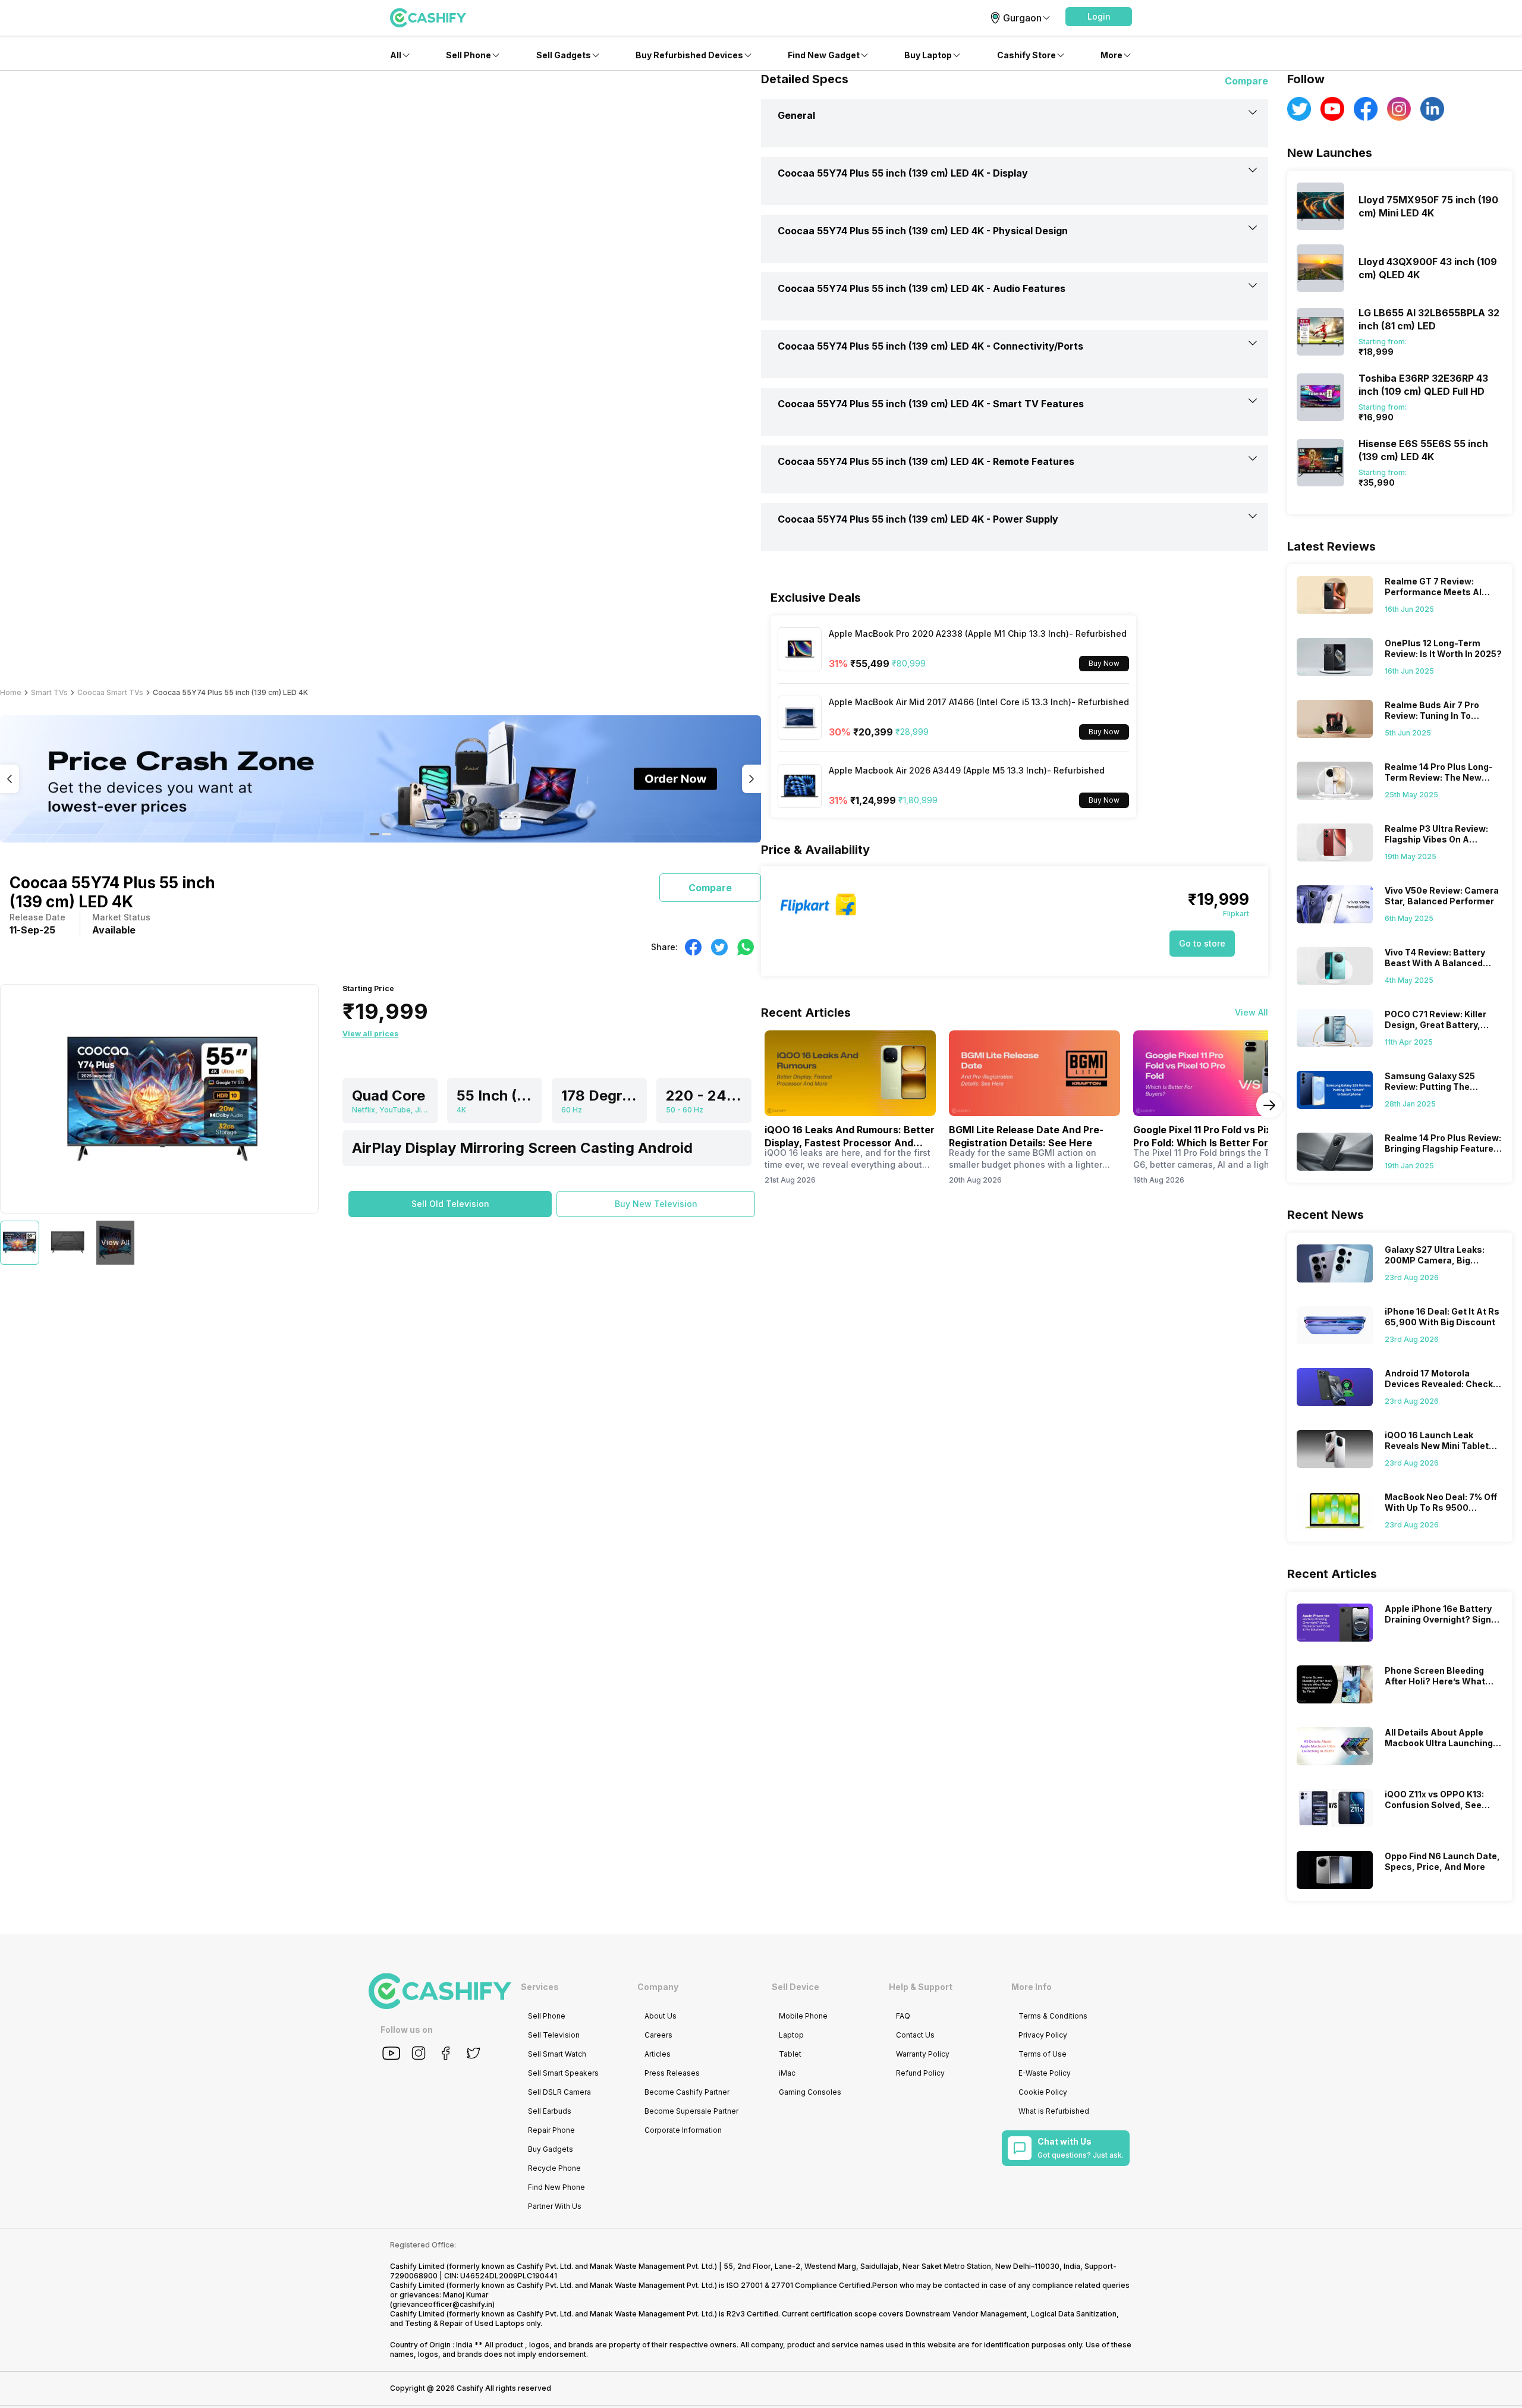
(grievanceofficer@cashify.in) (442, 2304)
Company (658, 1987)
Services (540, 1987)
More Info (1032, 1987)
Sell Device (795, 1987)
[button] (1099, 17)
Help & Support (921, 1987)
